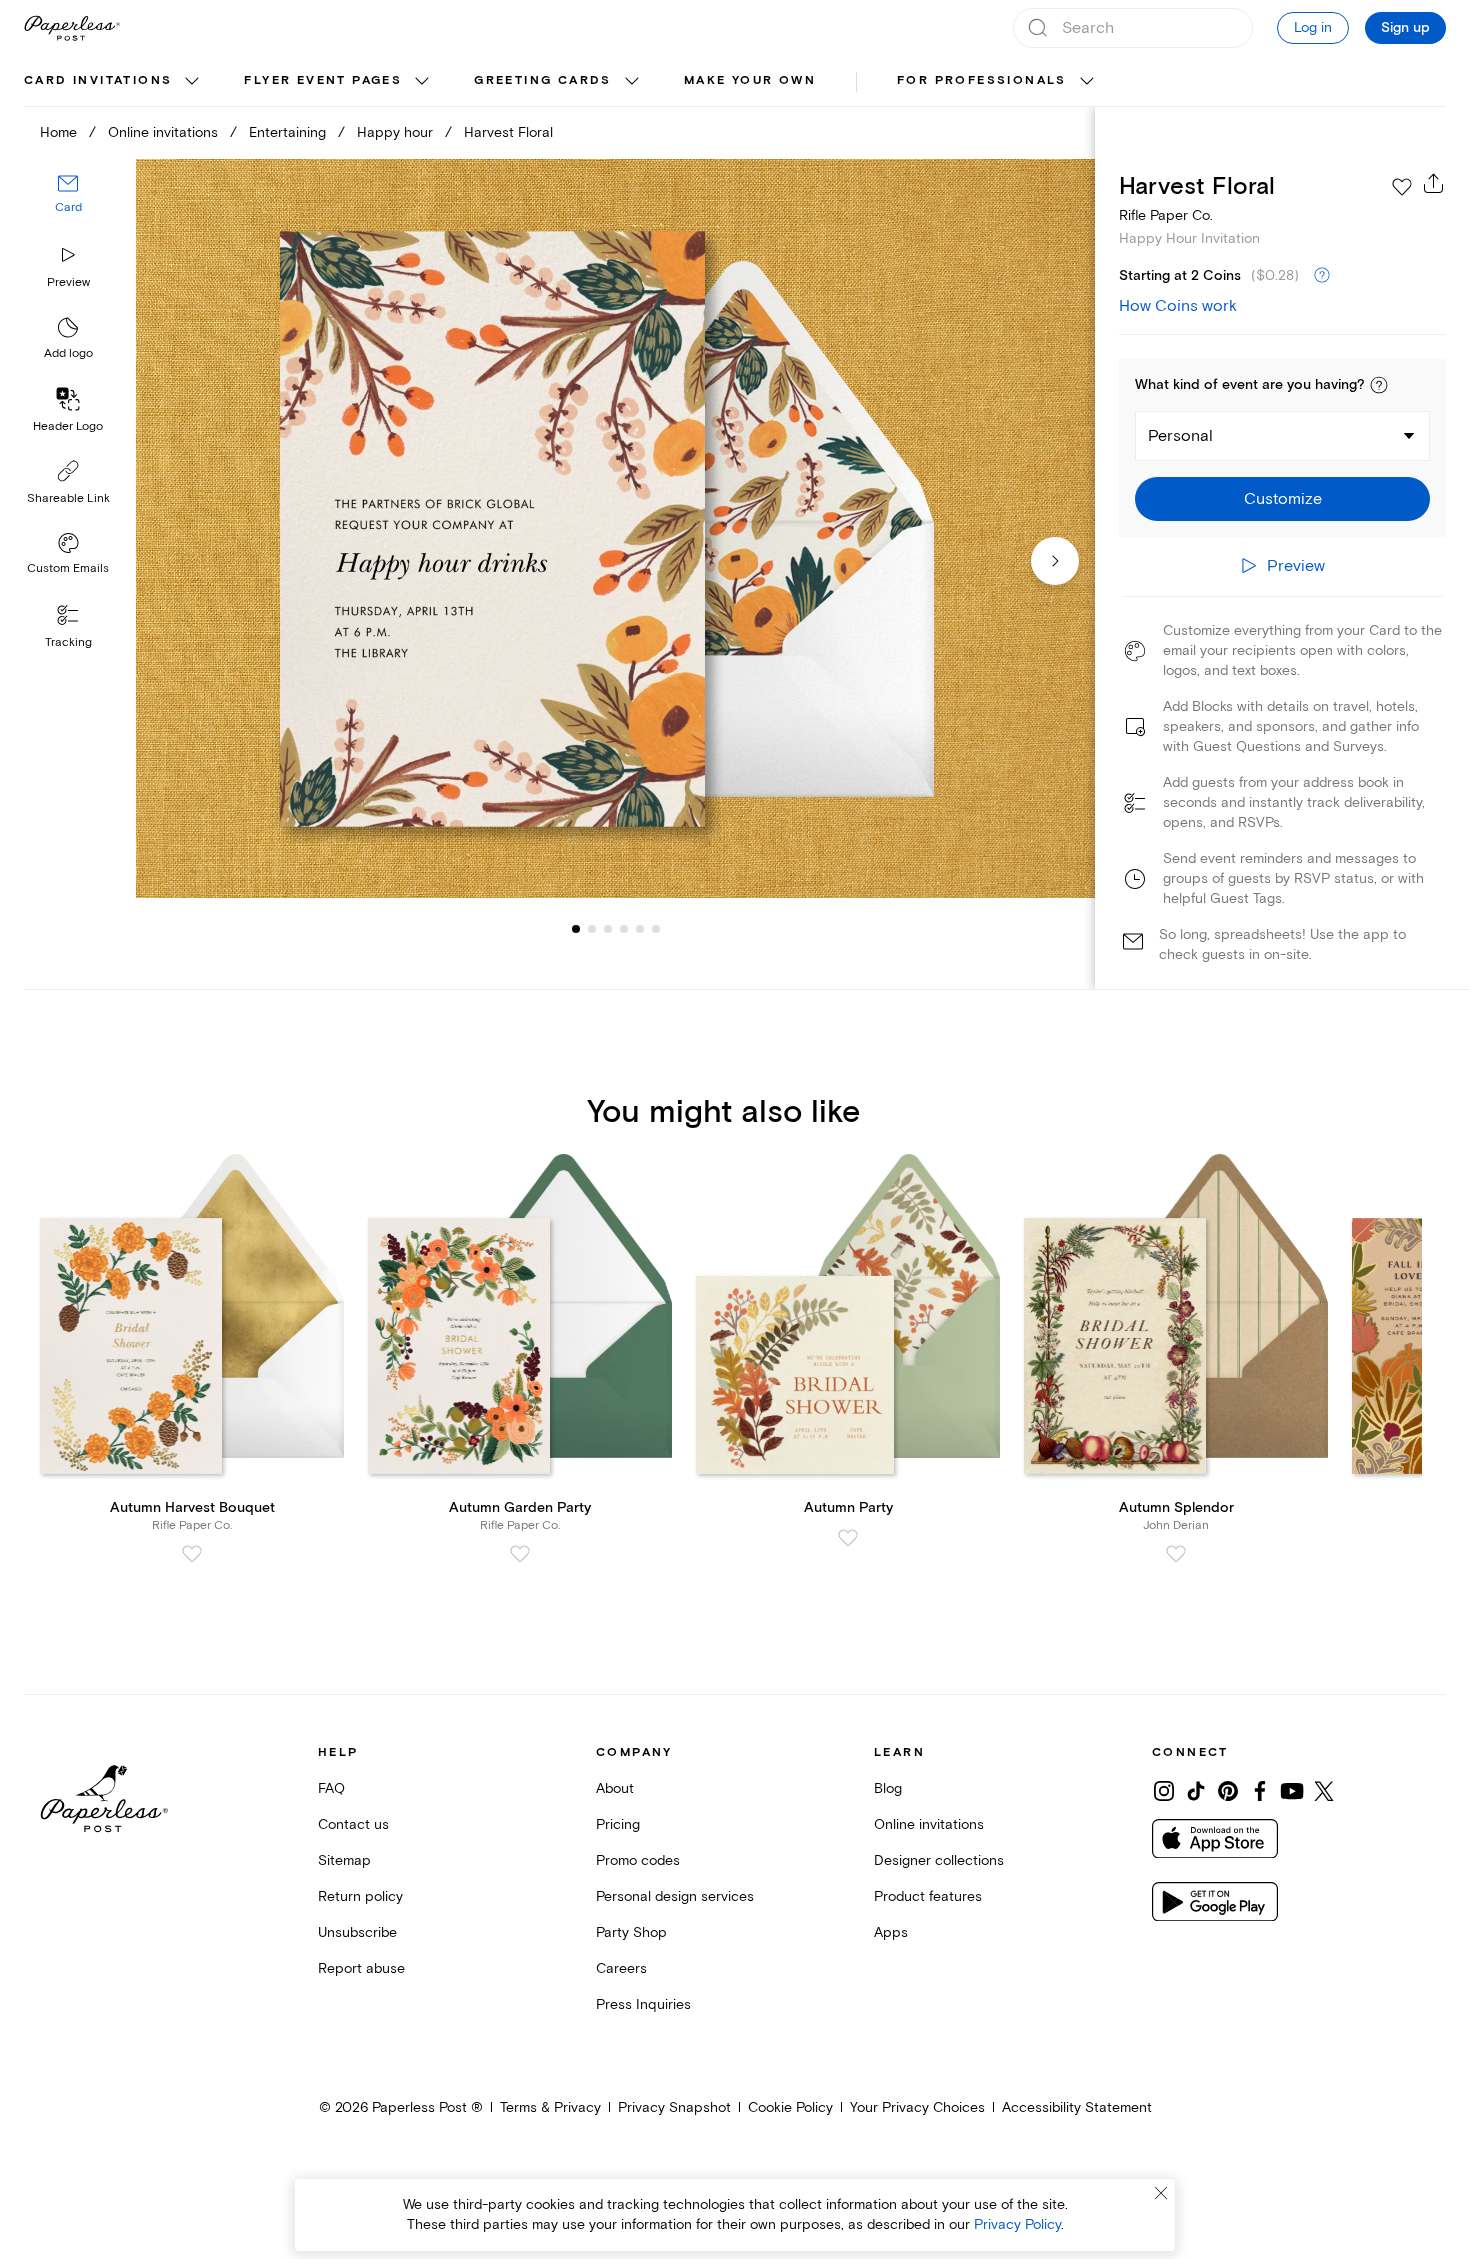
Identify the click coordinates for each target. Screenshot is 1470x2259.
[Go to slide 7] (656, 928)
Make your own (750, 80)
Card (68, 207)
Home (58, 132)
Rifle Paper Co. (1166, 215)
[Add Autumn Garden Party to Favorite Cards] (520, 1554)
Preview (68, 282)
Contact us (353, 1824)
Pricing (618, 1824)
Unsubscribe (357, 1932)
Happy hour (395, 132)
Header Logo (68, 426)
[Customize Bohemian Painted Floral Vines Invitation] (615, 529)
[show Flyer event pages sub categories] (422, 82)
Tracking (68, 642)
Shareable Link (68, 498)
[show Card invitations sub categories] (192, 82)
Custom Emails (68, 568)
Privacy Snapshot (674, 2107)
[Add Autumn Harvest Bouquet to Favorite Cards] (192, 1554)
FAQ (331, 1788)
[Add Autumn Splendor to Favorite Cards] (1176, 1554)
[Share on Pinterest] (1228, 1791)
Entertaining (287, 132)
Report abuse (361, 1968)
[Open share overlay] (1434, 183)
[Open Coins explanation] (1322, 276)
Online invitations (163, 132)
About (615, 1788)
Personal (1180, 436)
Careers (621, 1968)
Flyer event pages (323, 80)
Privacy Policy (1017, 2224)
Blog (888, 1788)
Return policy (360, 1896)
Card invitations (98, 80)
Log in (1313, 27)
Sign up (1405, 28)
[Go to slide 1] (576, 928)
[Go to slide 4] (608, 928)
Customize (1283, 499)
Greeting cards (543, 80)
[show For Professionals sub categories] (1087, 82)
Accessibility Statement (1077, 2107)
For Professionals (982, 80)
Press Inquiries (643, 2004)
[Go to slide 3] (592, 928)
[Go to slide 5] (624, 928)
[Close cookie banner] (1161, 2193)
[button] (1379, 385)
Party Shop (631, 1932)
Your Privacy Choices (917, 2107)
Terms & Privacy (550, 2107)
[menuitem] (114, 82)
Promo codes (638, 1860)
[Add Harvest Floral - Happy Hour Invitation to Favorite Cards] (1402, 187)
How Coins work (1178, 306)
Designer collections (939, 1860)
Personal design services (675, 1896)
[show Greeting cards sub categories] (632, 82)
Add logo (68, 353)
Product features (928, 1896)
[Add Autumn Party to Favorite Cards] (848, 1538)
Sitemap (344, 1860)
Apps (891, 1932)
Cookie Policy (790, 2107)
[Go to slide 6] (640, 928)
